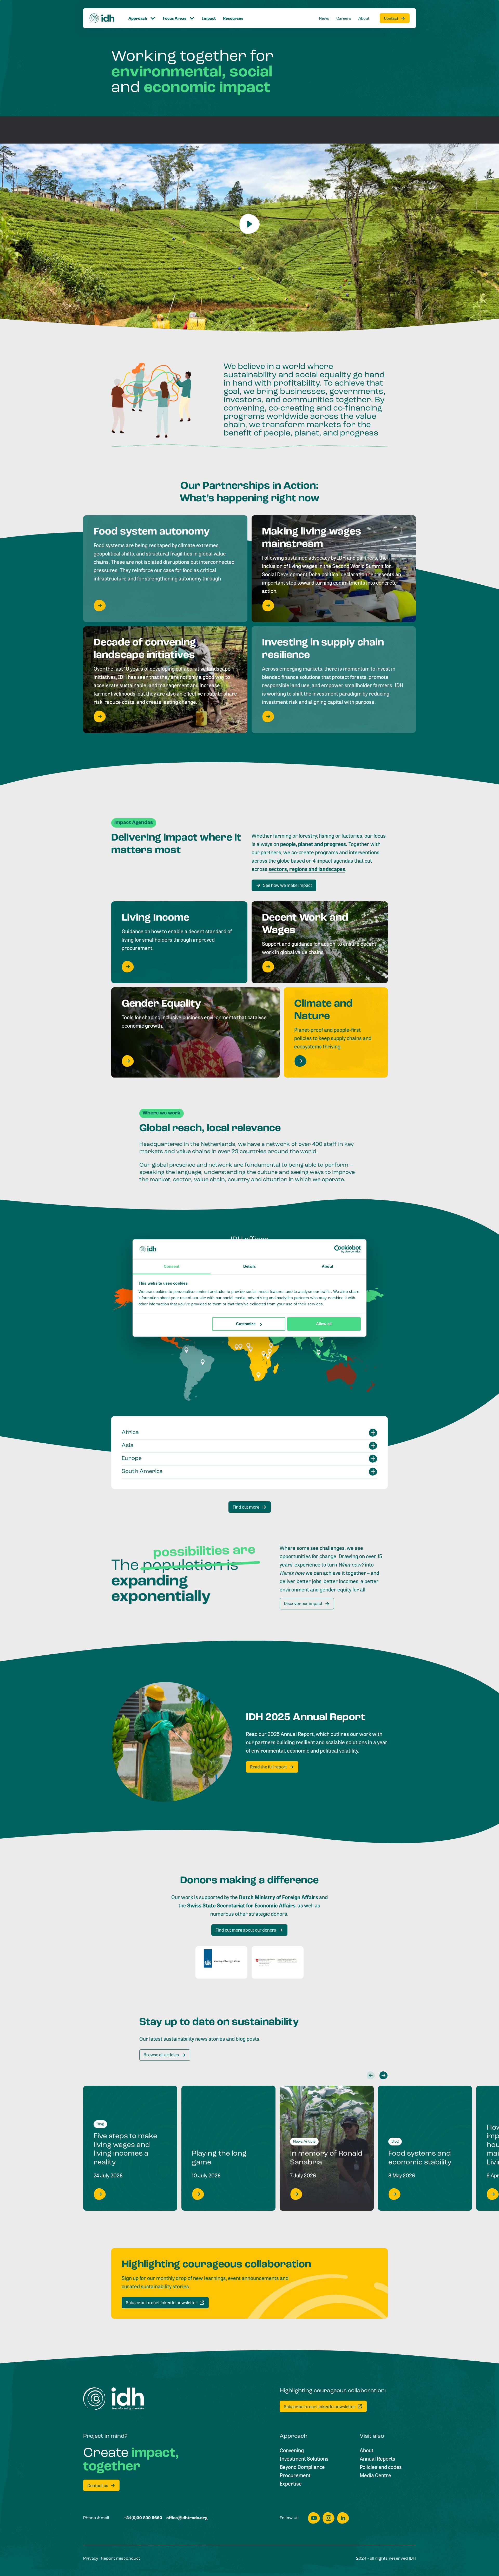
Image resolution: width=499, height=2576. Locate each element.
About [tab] (327, 1266)
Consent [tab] (172, 1266)
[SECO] (278, 1962)
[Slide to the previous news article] (371, 2075)
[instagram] (329, 2518)
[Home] (102, 18)
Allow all (324, 1324)
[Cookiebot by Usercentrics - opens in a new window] (338, 1249)
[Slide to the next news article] (383, 2075)
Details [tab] (250, 1266)
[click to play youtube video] (249, 224)
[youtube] (314, 2518)
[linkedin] (343, 2518)
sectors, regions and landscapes (307, 869)
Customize (246, 1324)
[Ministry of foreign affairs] (221, 1962)
